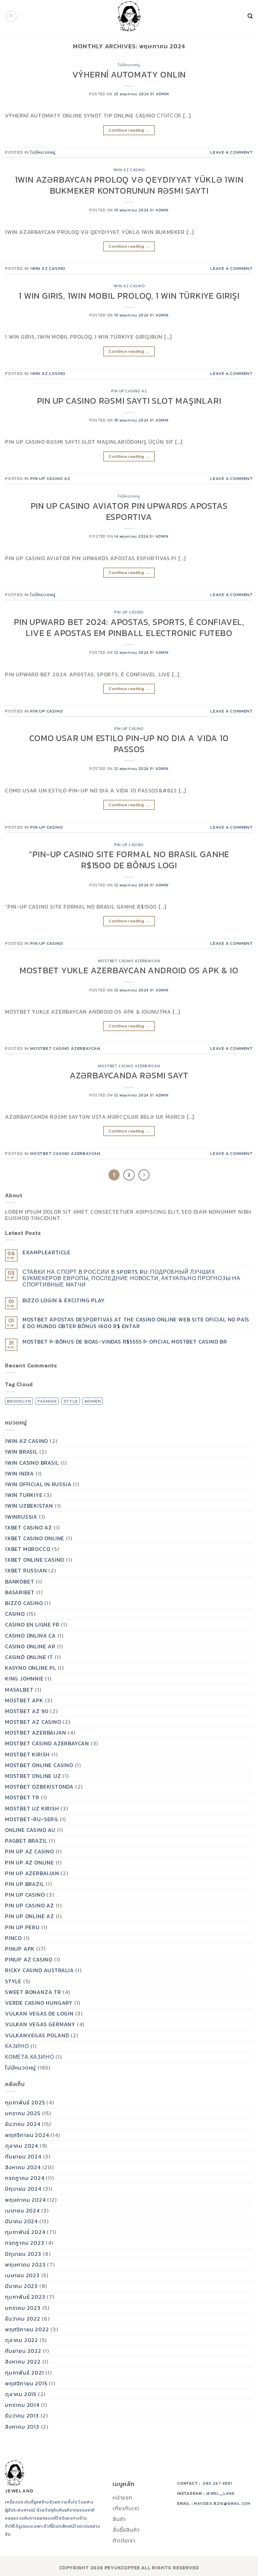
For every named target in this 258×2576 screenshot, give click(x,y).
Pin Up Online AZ (30, 1916)
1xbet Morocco (28, 1549)
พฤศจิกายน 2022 (27, 2329)
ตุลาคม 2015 (21, 2394)
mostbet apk (24, 1700)
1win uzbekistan (29, 1506)
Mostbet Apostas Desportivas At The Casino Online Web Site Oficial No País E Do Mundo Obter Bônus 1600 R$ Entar (136, 1323)
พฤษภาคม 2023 (25, 2265)
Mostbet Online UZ (33, 1776)
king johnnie (24, 1679)
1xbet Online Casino (35, 1560)
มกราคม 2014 (22, 2405)
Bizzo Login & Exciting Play (64, 1300)
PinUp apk (20, 1949)
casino (15, 1614)
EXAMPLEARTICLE (47, 1252)
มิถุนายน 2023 (23, 2254)
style (71, 1401)
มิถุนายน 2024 (23, 2189)
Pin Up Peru (22, 1927)
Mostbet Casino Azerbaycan (129, 961)
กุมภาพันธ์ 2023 (25, 2297)
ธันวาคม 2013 (22, 2416)
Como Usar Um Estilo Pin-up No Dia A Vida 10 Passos (129, 744)
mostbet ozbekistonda (39, 1787)
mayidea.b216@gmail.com (222, 2504)
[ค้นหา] (245, 16)
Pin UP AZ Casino (30, 1851)
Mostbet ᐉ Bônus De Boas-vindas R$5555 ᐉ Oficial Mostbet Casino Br (125, 1342)
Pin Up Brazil (25, 1884)
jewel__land (220, 2493)
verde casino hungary (39, 2003)
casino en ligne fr (32, 1624)
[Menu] (11, 16)
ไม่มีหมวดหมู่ (129, 65)
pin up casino (129, 612)
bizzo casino (24, 1603)
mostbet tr (22, 1797)
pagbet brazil (26, 1841)
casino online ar (30, 1646)
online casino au (30, 1830)
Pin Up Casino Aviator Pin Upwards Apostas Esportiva (129, 511)
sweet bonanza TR (33, 1992)
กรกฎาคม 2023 (25, 2243)
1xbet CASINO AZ (29, 1527)
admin (162, 94)
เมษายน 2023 (22, 2275)
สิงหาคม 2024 (23, 2167)
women (93, 1401)
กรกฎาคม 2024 (25, 2178)
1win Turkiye (24, 1495)
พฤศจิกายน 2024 (27, 2135)
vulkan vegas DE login (39, 2013)
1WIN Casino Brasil (32, 1463)
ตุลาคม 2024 (21, 2146)
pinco (13, 1938)
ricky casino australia (39, 1970)
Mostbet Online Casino (39, 1765)
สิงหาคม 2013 (22, 2427)
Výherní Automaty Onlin (129, 75)
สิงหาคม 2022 (23, 2362)
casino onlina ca (30, 1636)
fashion (47, 1401)
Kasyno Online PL (31, 1668)
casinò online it (29, 1657)
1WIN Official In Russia (38, 1484)
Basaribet (20, 1592)
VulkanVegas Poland (37, 2035)
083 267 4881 (218, 2483)
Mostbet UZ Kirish (32, 1808)
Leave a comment (232, 152)
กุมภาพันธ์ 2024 (25, 2232)
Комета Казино (29, 2057)
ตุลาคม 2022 (21, 2340)
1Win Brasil (21, 1452)
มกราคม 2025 (23, 2113)
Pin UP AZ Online (30, 1862)
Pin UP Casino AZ (129, 391)
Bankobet (19, 1582)
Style (13, 1981)
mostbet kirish (27, 1754)
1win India (19, 1473)
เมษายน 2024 (22, 2210)
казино (17, 2046)
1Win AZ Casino (129, 170)
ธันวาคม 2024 (23, 2124)
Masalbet (19, 1690)
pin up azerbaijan (32, 1873)
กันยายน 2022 (23, 2351)
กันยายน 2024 (23, 2156)
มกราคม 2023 (23, 2308)
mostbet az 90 (27, 1711)
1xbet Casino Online (35, 1538)
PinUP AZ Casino (29, 1959)
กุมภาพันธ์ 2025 (25, 2102)
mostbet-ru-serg (32, 1819)
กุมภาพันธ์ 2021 (25, 2373)
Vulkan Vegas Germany (40, 2024)
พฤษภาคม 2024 (25, 2200)
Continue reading (129, 130)
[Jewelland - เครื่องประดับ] (129, 16)
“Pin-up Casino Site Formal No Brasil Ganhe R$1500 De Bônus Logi (129, 860)
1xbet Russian (26, 1570)
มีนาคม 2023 (21, 2286)
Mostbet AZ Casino (33, 1722)
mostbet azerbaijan (35, 1733)
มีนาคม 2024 (21, 2221)
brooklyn (19, 1401)
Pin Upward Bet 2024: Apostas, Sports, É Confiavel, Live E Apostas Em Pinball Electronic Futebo (129, 627)
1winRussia (21, 1517)
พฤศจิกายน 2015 (26, 2383)
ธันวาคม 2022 (23, 2319)
